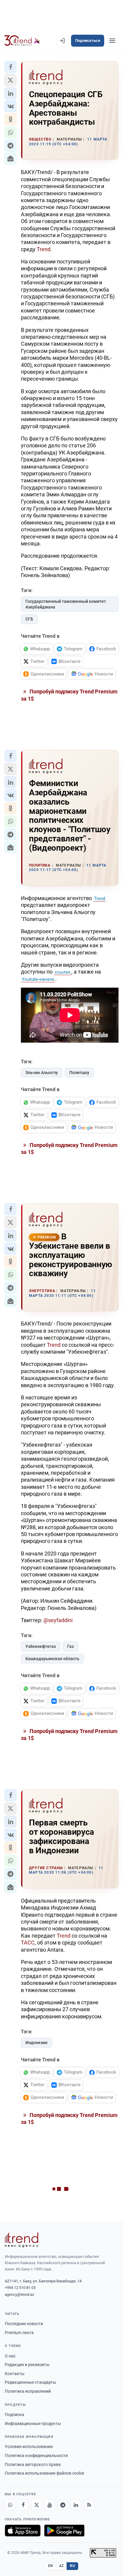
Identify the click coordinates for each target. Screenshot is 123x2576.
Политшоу (79, 1073)
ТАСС (28, 1943)
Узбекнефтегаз (41, 1646)
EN (50, 2566)
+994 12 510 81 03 (20, 2288)
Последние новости (24, 2324)
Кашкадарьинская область (52, 1659)
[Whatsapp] (10, 2505)
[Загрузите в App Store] (23, 2531)
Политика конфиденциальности (36, 2455)
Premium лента (19, 2333)
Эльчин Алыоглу (42, 1073)
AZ (61, 2566)
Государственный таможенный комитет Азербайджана (66, 604)
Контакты (15, 2374)
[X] (36, 2505)
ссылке (63, 972)
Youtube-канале (38, 979)
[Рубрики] (112, 41)
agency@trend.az (19, 2294)
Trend (44, 249)
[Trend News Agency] (21, 2240)
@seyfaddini (58, 1620)
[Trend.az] (22, 41)
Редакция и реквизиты (27, 2365)
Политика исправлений (28, 2391)
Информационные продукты (33, 2424)
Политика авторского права (33, 2464)
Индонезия (36, 2043)
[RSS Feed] (89, 2505)
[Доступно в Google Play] (64, 2531)
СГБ (29, 619)
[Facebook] (23, 2505)
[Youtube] (50, 2505)
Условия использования (29, 2447)
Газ (70, 1646)
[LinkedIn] (76, 2505)
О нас (10, 2356)
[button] (10, 67)
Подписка (14, 2415)
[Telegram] (63, 2505)
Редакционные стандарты (30, 2382)
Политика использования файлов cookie (44, 2473)
